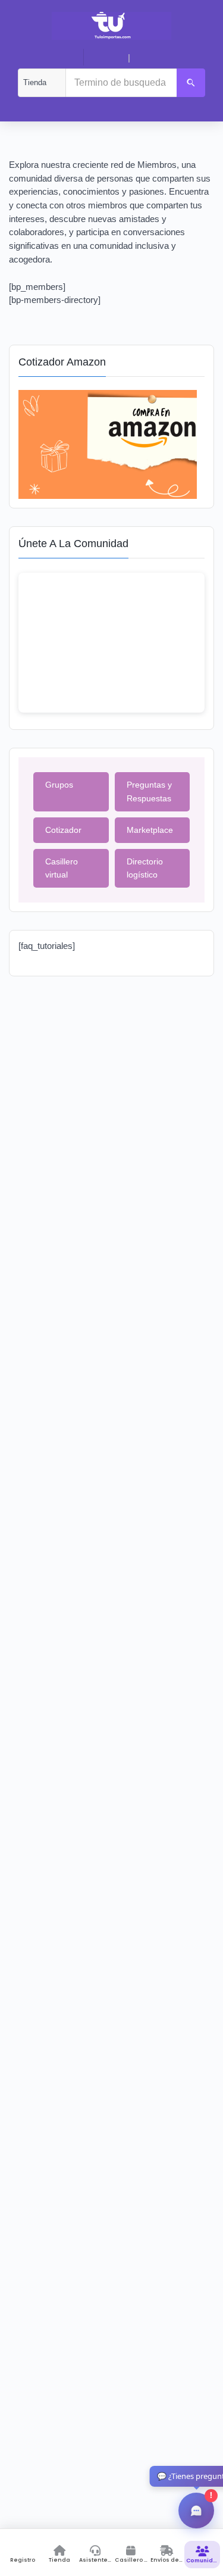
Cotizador (63, 830)
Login (110, 58)
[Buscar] (191, 83)
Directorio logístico (145, 868)
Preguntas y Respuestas (149, 791)
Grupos (59, 785)
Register (152, 58)
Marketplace (150, 830)
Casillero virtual (62, 868)
